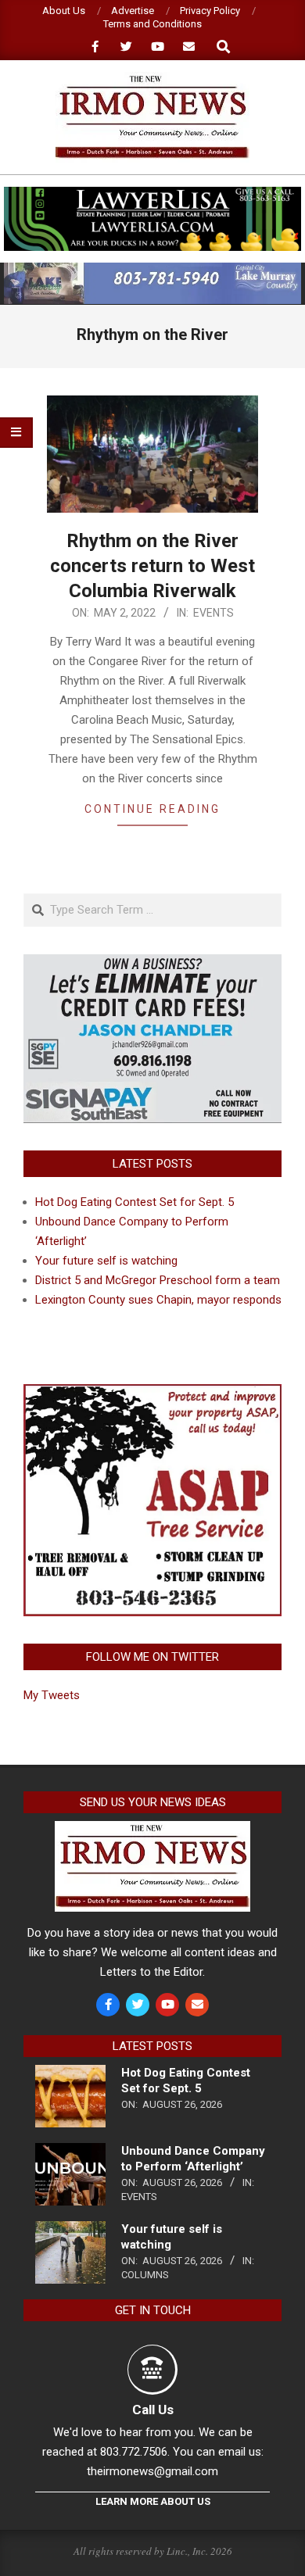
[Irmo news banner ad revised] (152, 193)
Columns (145, 2275)
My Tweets (52, 1695)
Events (213, 613)
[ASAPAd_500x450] (152, 1394)
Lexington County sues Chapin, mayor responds (158, 1300)
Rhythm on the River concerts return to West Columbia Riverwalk (152, 566)
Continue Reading (152, 809)
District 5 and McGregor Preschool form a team (158, 1280)
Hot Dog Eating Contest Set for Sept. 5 (135, 1202)
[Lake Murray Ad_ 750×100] (152, 269)
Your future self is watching (106, 1261)
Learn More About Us (153, 2501)
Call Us (153, 2410)
